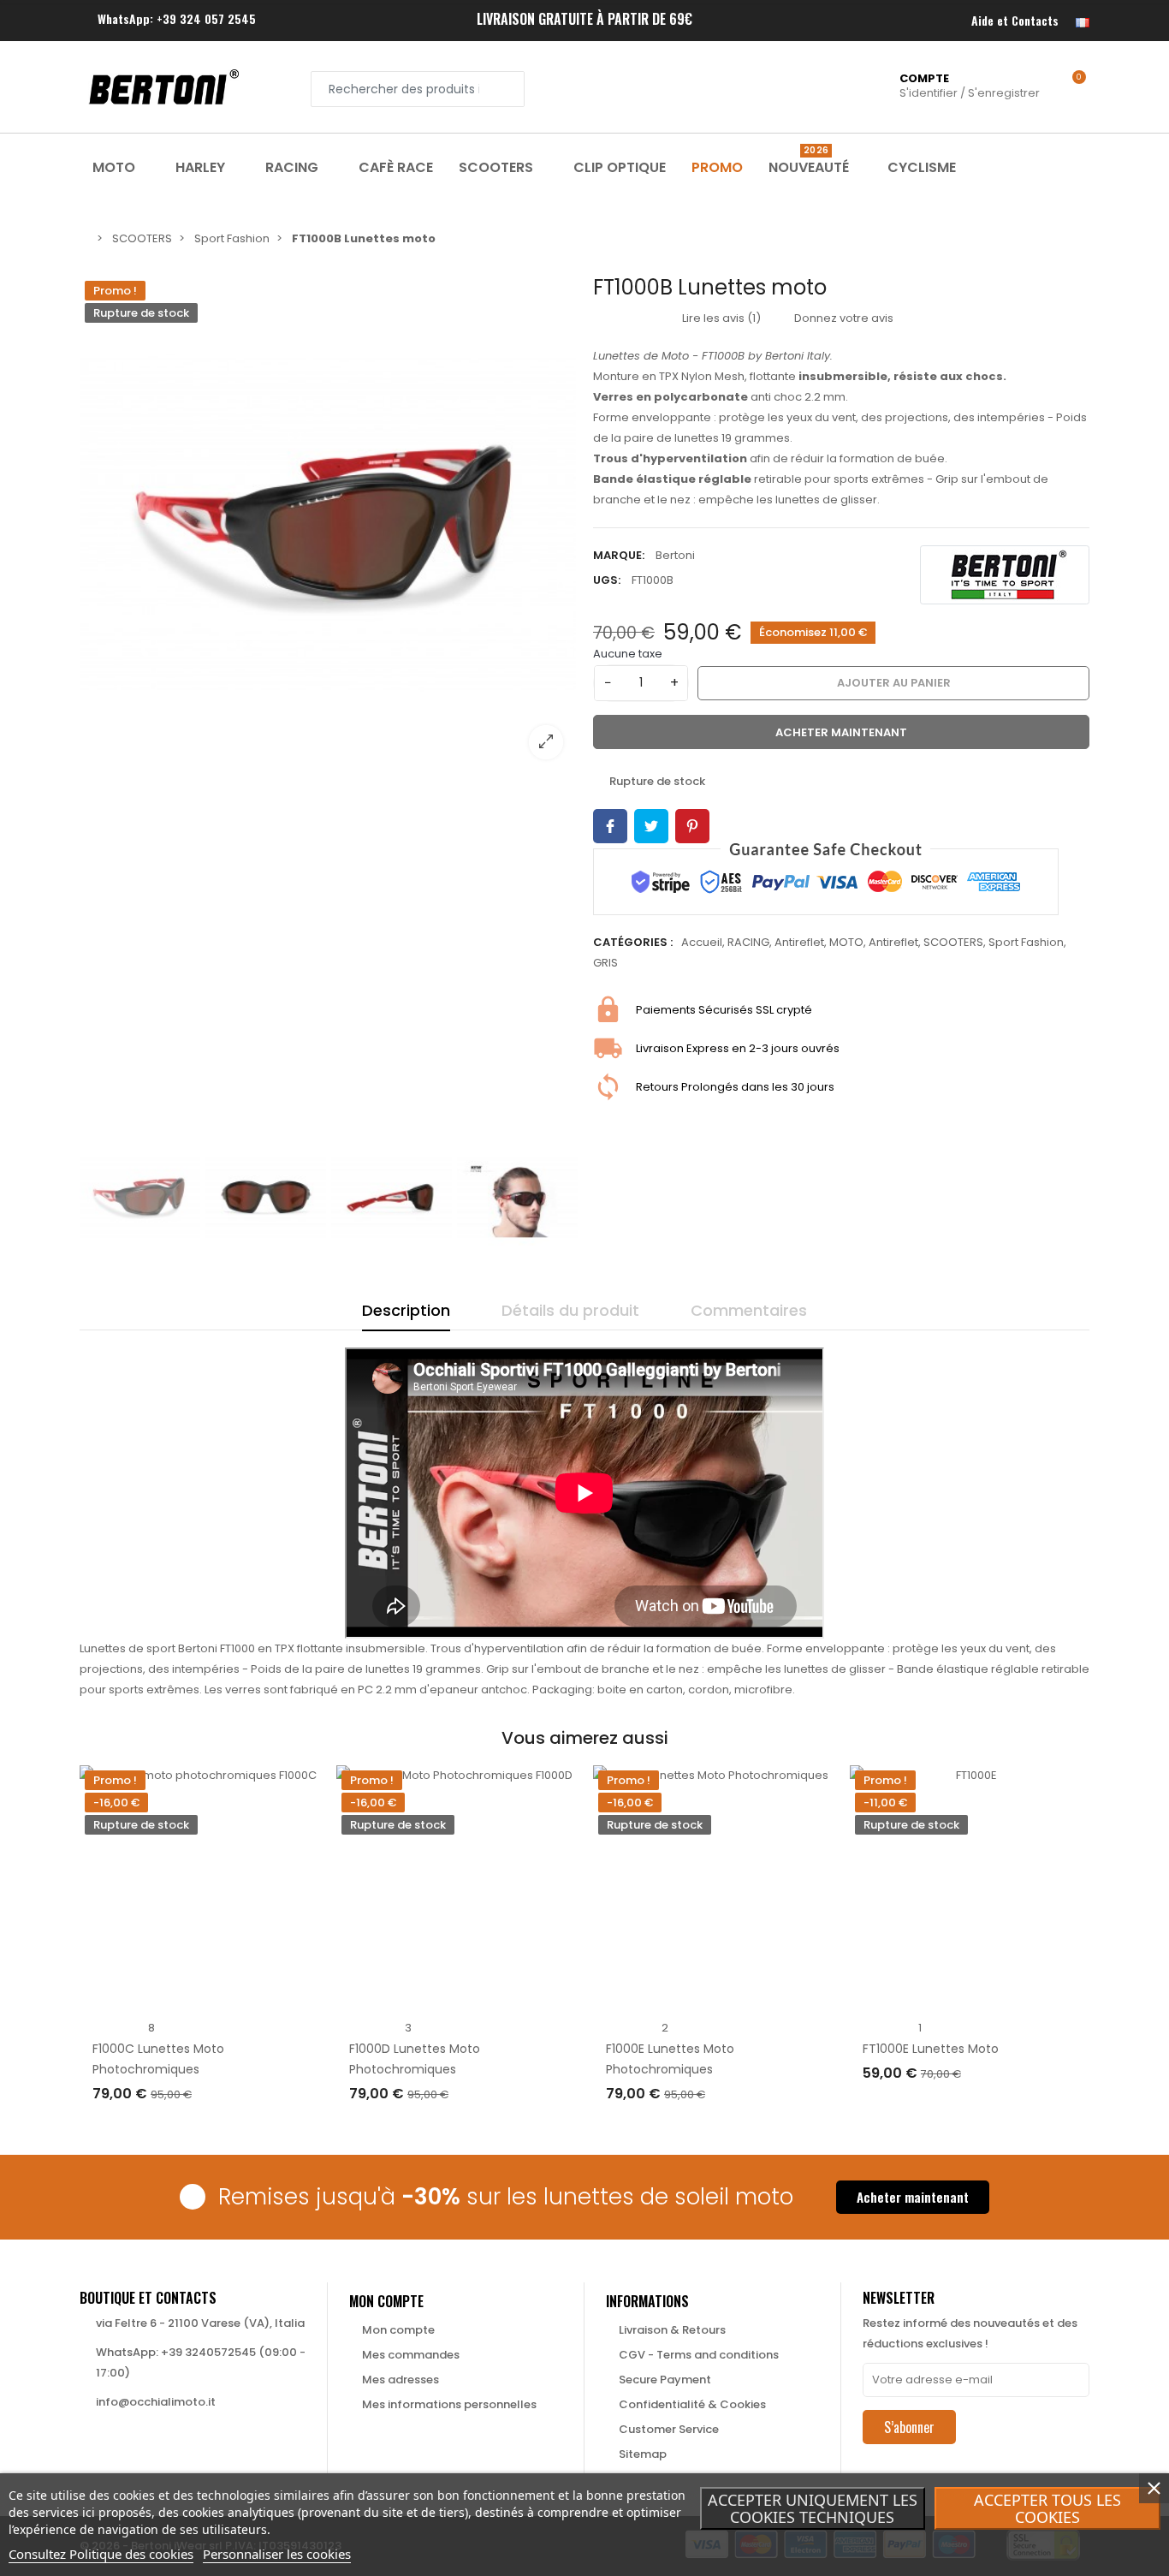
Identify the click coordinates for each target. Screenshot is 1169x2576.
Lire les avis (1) (720, 318)
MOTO (846, 942)
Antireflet (799, 942)
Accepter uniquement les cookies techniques (813, 2508)
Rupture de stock (162, 2128)
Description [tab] (406, 1310)
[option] (328, 524)
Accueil (702, 942)
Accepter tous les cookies (1047, 2508)
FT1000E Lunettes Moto (931, 2049)
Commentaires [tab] (749, 1310)
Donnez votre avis (843, 318)
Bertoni (675, 555)
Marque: (619, 555)
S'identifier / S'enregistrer (970, 86)
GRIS (605, 963)
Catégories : (633, 942)
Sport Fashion (1026, 942)
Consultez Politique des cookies (101, 2554)
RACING (748, 942)
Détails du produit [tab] (570, 1310)
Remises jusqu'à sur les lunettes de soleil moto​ (506, 2197)
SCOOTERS (953, 942)
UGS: (607, 580)
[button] (913, 2197)
